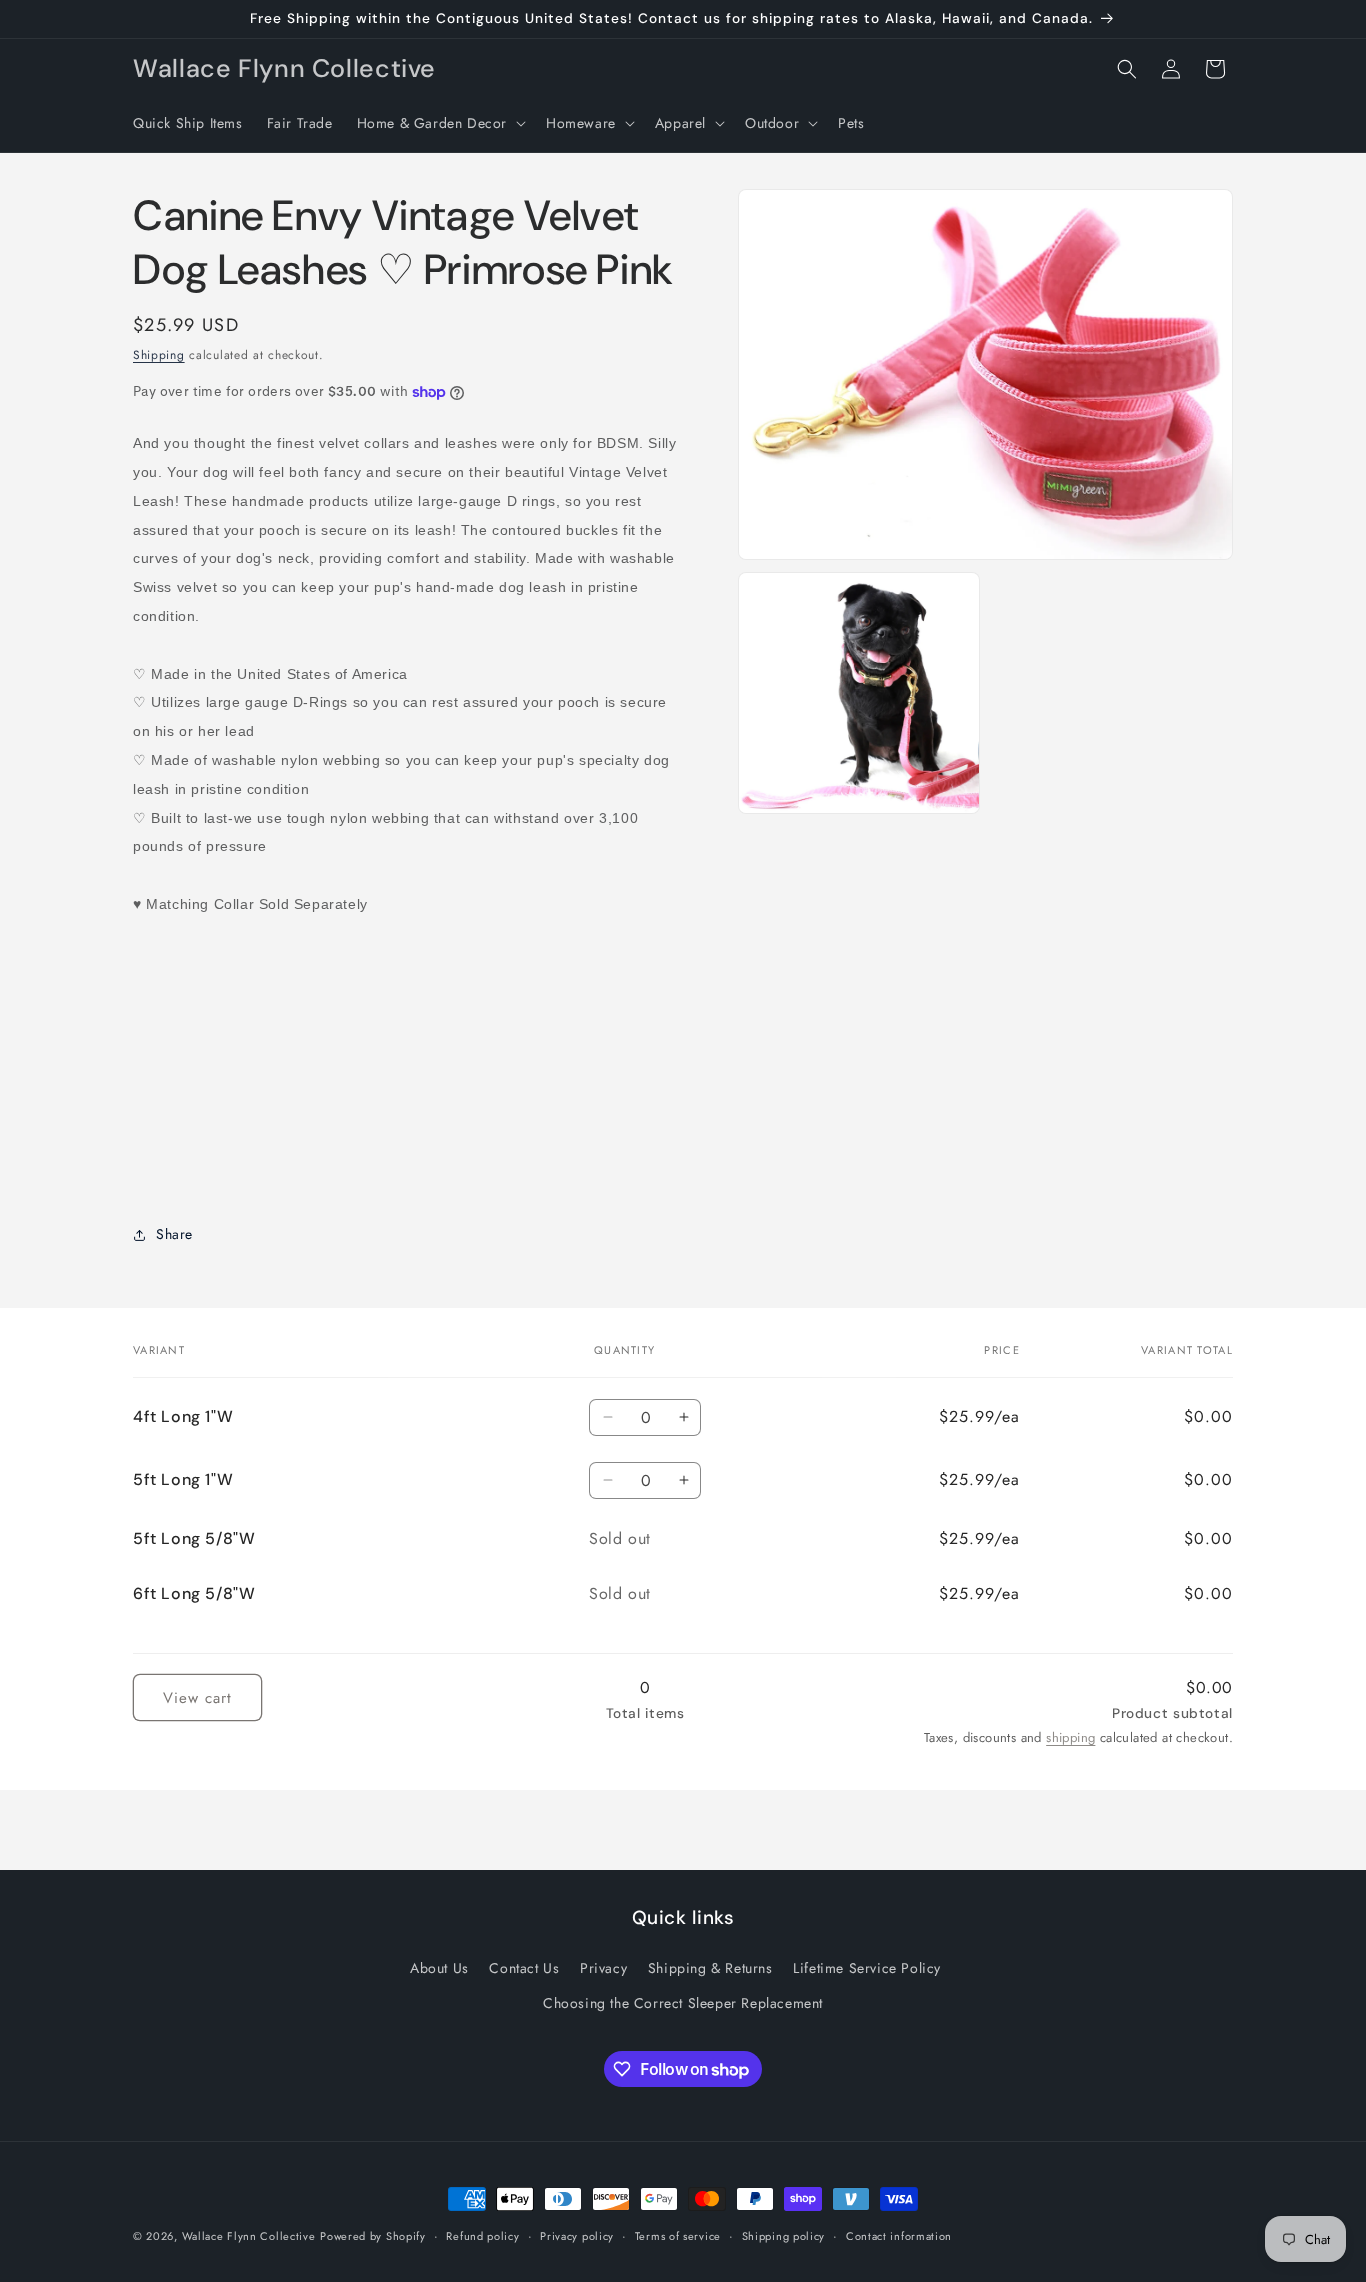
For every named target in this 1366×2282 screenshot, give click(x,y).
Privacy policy (577, 2236)
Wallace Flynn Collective (249, 2236)
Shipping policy (784, 2236)
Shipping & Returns (710, 1968)
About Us (439, 1968)
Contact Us (524, 1968)
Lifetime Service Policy (867, 1968)
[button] (439, 123)
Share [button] (174, 1234)
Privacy (603, 1968)
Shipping (159, 355)
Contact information (899, 2236)
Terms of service (678, 2236)
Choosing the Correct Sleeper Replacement (683, 2003)
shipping (1070, 1738)
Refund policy (482, 2236)
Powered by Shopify (373, 2236)
